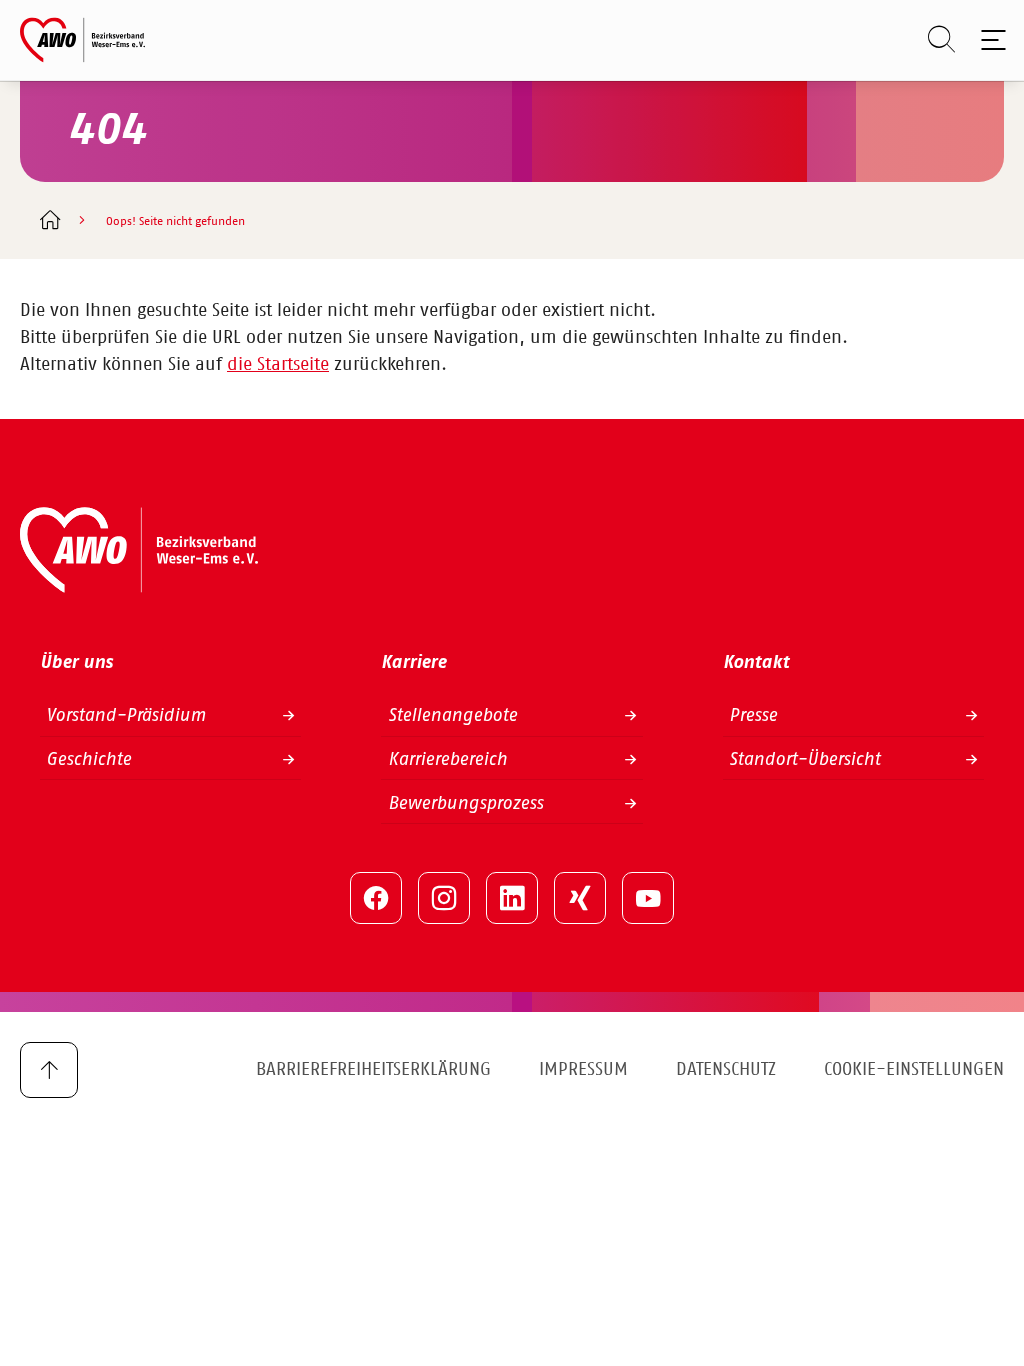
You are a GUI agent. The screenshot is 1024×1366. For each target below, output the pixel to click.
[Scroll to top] (49, 1070)
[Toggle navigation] (989, 40)
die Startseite (278, 365)
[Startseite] (49, 222)
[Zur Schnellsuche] (931, 40)
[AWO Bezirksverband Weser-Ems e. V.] (82, 40)
